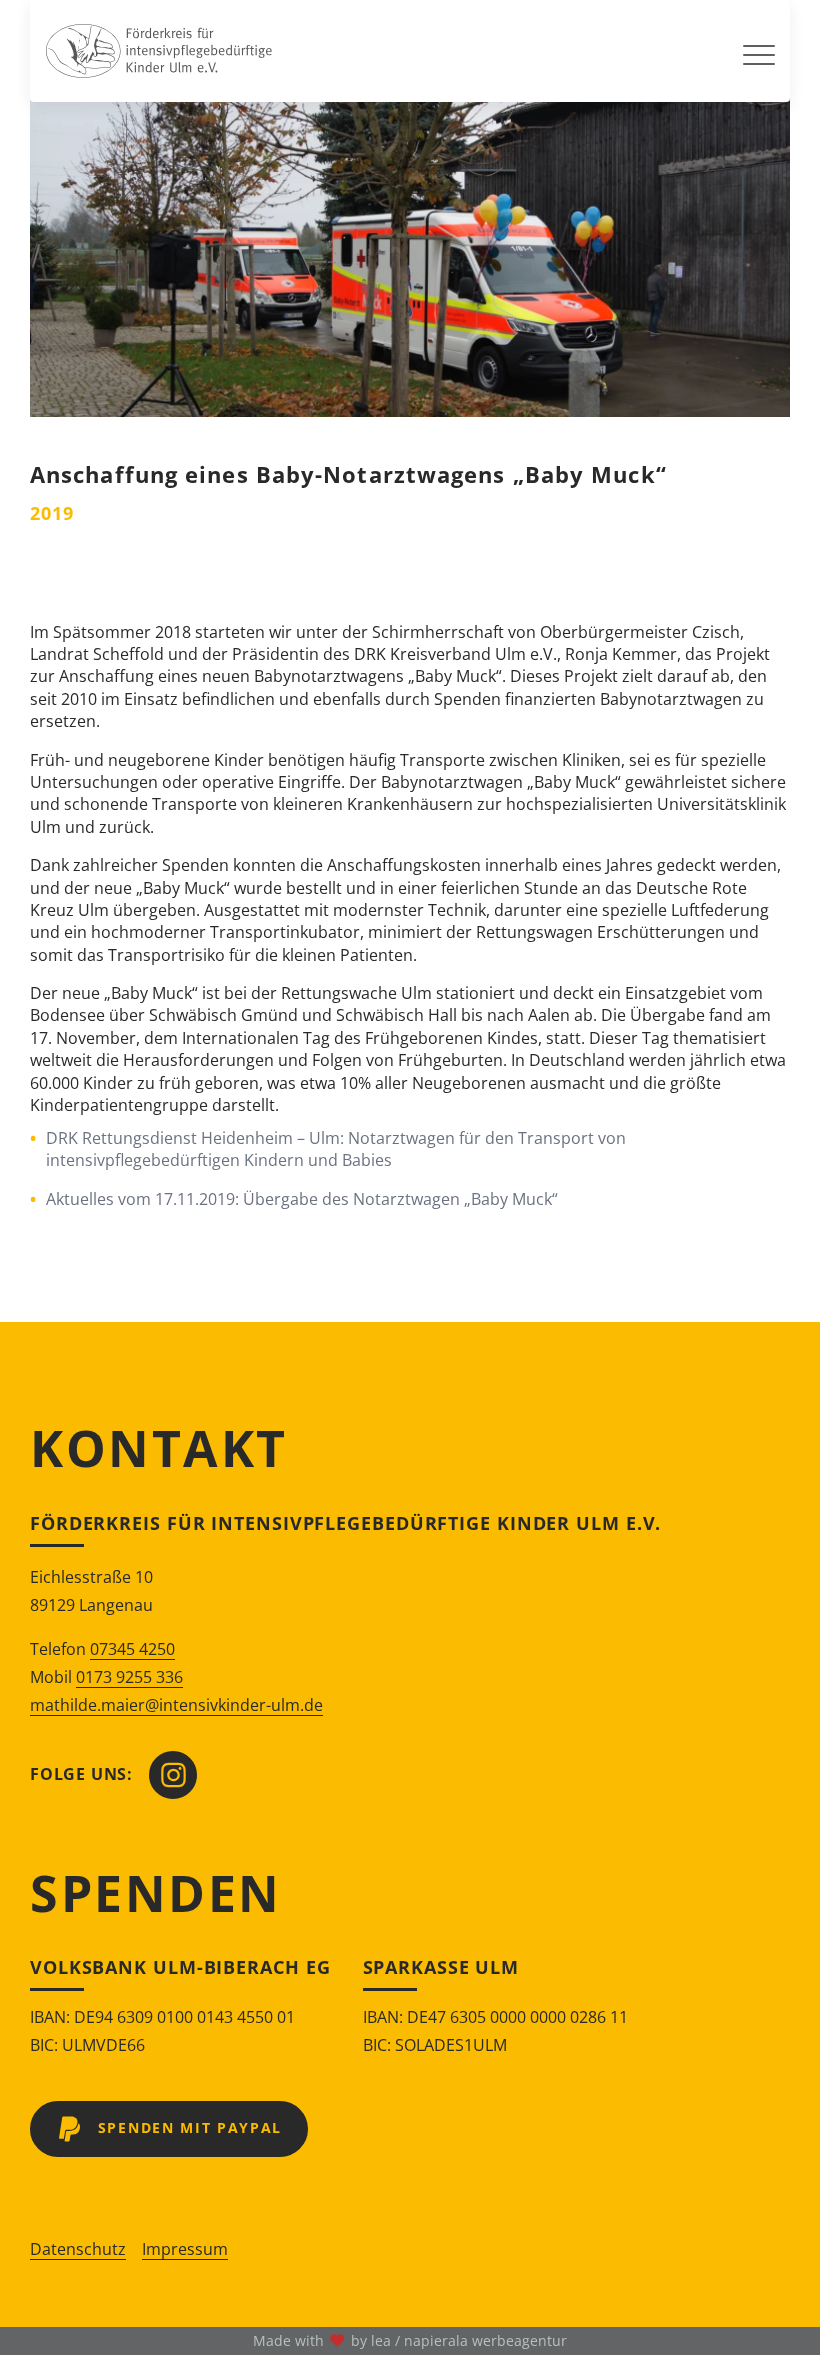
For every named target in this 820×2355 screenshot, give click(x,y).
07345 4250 (132, 1649)
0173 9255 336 (129, 1677)
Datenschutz (78, 2249)
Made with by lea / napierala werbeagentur (410, 2340)
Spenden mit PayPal (190, 2127)
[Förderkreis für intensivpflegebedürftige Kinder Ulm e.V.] (159, 51)
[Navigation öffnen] (759, 51)
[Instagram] (173, 1775)
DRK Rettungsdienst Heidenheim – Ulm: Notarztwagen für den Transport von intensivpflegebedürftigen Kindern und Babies (336, 1149)
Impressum (185, 2249)
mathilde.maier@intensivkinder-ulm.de (176, 1705)
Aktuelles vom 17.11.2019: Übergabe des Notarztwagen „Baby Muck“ (302, 1199)
